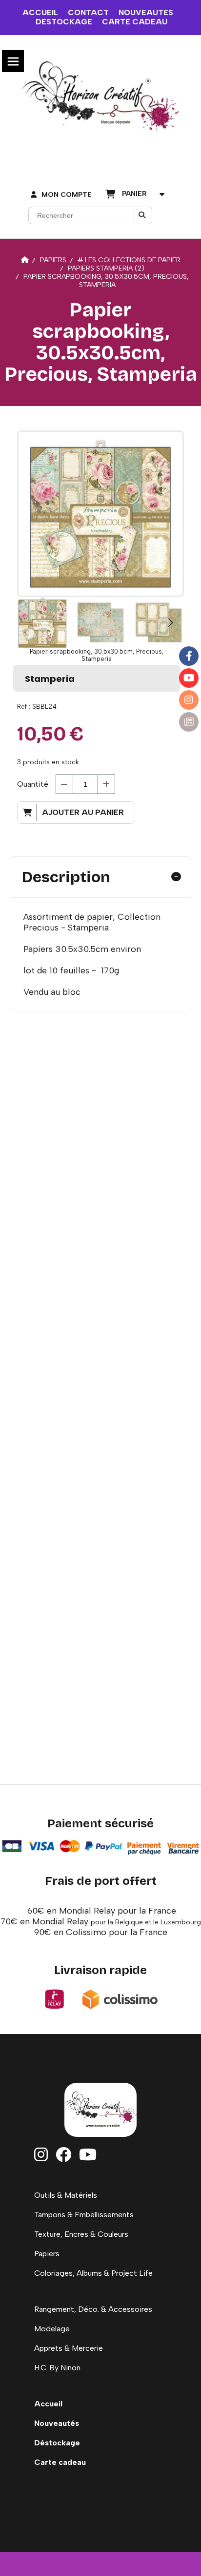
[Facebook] (189, 656)
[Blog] (189, 722)
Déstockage (57, 2443)
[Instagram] (189, 700)
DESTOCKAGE (64, 22)
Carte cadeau (60, 2462)
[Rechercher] (143, 215)
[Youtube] (189, 678)
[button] (170, 622)
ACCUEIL (40, 12)
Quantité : (34, 784)
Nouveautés (57, 2423)
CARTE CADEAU (135, 22)
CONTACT (88, 12)
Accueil (48, 2404)
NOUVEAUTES (146, 12)
